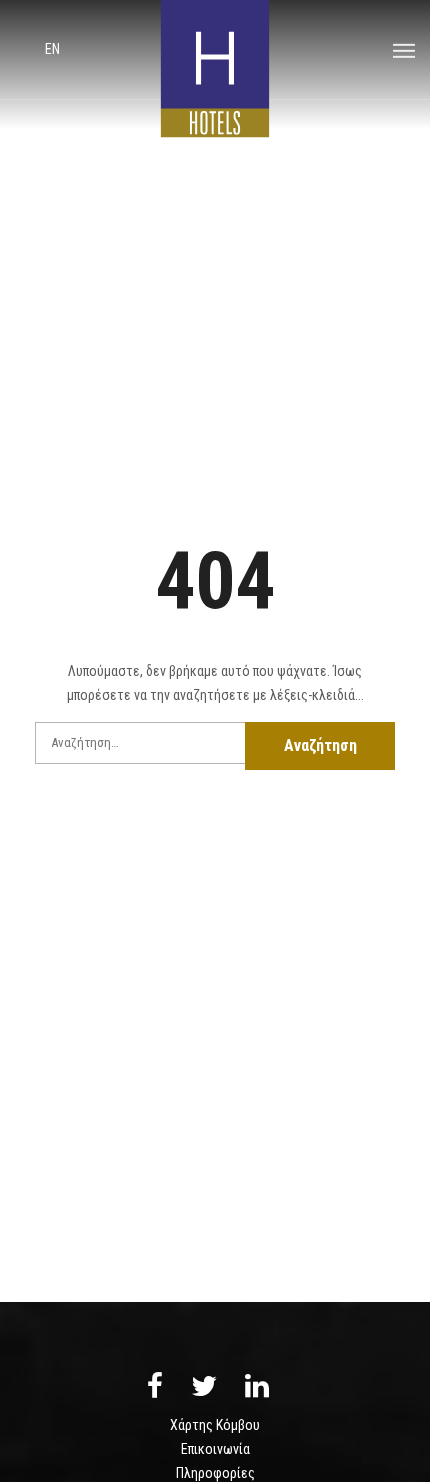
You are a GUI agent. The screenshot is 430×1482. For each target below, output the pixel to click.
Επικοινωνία (215, 1449)
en (52, 49)
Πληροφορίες (215, 1473)
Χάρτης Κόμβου (215, 1425)
